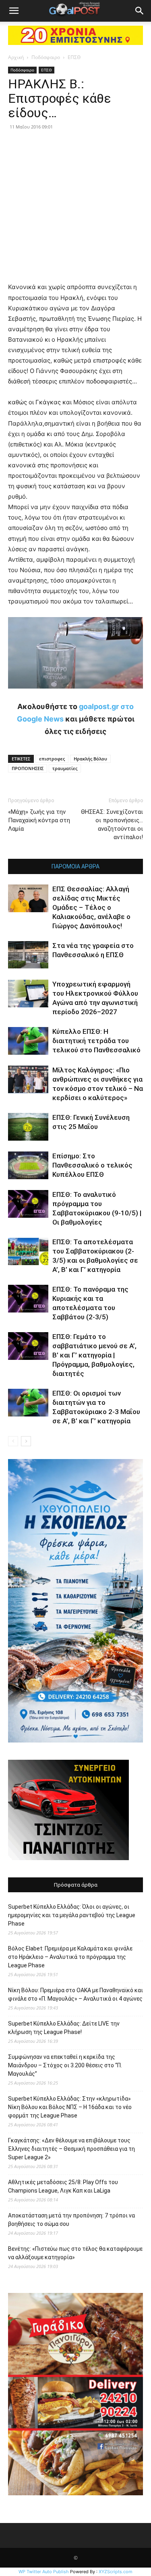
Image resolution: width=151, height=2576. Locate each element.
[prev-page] (13, 1441)
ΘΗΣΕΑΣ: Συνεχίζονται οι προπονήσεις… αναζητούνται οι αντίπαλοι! (112, 824)
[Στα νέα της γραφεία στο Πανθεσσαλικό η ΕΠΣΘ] (28, 955)
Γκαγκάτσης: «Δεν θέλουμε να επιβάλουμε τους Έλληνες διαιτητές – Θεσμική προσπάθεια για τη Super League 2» (71, 2149)
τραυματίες (65, 768)
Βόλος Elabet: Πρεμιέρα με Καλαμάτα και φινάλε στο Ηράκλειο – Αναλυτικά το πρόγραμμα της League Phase (70, 1957)
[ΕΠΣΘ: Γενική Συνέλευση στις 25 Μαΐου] (28, 1127)
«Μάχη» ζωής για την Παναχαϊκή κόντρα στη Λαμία (39, 820)
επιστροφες (52, 759)
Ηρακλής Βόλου (90, 759)
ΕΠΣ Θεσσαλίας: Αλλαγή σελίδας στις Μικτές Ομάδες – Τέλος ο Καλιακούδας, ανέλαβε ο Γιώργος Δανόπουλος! (91, 907)
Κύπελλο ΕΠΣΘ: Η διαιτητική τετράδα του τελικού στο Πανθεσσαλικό (96, 1041)
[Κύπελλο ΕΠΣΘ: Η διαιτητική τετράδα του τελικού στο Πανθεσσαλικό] (28, 1041)
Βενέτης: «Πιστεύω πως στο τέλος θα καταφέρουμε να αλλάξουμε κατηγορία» (75, 2253)
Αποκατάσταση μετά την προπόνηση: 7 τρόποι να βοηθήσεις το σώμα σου (71, 2220)
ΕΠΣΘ (74, 57)
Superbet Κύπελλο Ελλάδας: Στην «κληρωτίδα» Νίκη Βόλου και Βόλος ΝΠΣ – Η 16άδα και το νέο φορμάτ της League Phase (70, 2107)
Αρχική (16, 57)
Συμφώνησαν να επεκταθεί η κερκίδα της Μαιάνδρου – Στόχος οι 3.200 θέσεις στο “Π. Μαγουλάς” (65, 2065)
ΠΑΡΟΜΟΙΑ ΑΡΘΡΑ (75, 866)
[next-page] (26, 1441)
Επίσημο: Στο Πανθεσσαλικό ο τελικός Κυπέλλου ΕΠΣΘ (92, 1165)
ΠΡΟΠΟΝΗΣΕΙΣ (28, 768)
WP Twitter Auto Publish (44, 2572)
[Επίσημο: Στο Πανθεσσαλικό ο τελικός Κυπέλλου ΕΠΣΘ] (28, 1165)
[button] (14, 11)
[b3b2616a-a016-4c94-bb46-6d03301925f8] (75, 695)
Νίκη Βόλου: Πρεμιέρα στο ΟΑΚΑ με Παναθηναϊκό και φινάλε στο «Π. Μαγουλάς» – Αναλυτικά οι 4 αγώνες (75, 1994)
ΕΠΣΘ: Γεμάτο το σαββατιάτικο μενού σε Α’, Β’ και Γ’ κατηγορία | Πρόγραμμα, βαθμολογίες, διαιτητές (94, 1355)
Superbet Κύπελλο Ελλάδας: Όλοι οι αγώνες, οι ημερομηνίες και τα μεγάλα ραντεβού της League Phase (72, 1915)
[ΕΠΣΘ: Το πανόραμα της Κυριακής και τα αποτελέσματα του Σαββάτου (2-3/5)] (28, 1299)
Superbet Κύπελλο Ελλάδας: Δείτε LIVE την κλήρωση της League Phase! (64, 2028)
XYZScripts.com (116, 2572)
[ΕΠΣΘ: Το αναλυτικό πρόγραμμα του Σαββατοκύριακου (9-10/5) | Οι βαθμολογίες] (28, 1204)
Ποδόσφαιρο (46, 57)
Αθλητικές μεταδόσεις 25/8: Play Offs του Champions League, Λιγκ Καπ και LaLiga (63, 2186)
